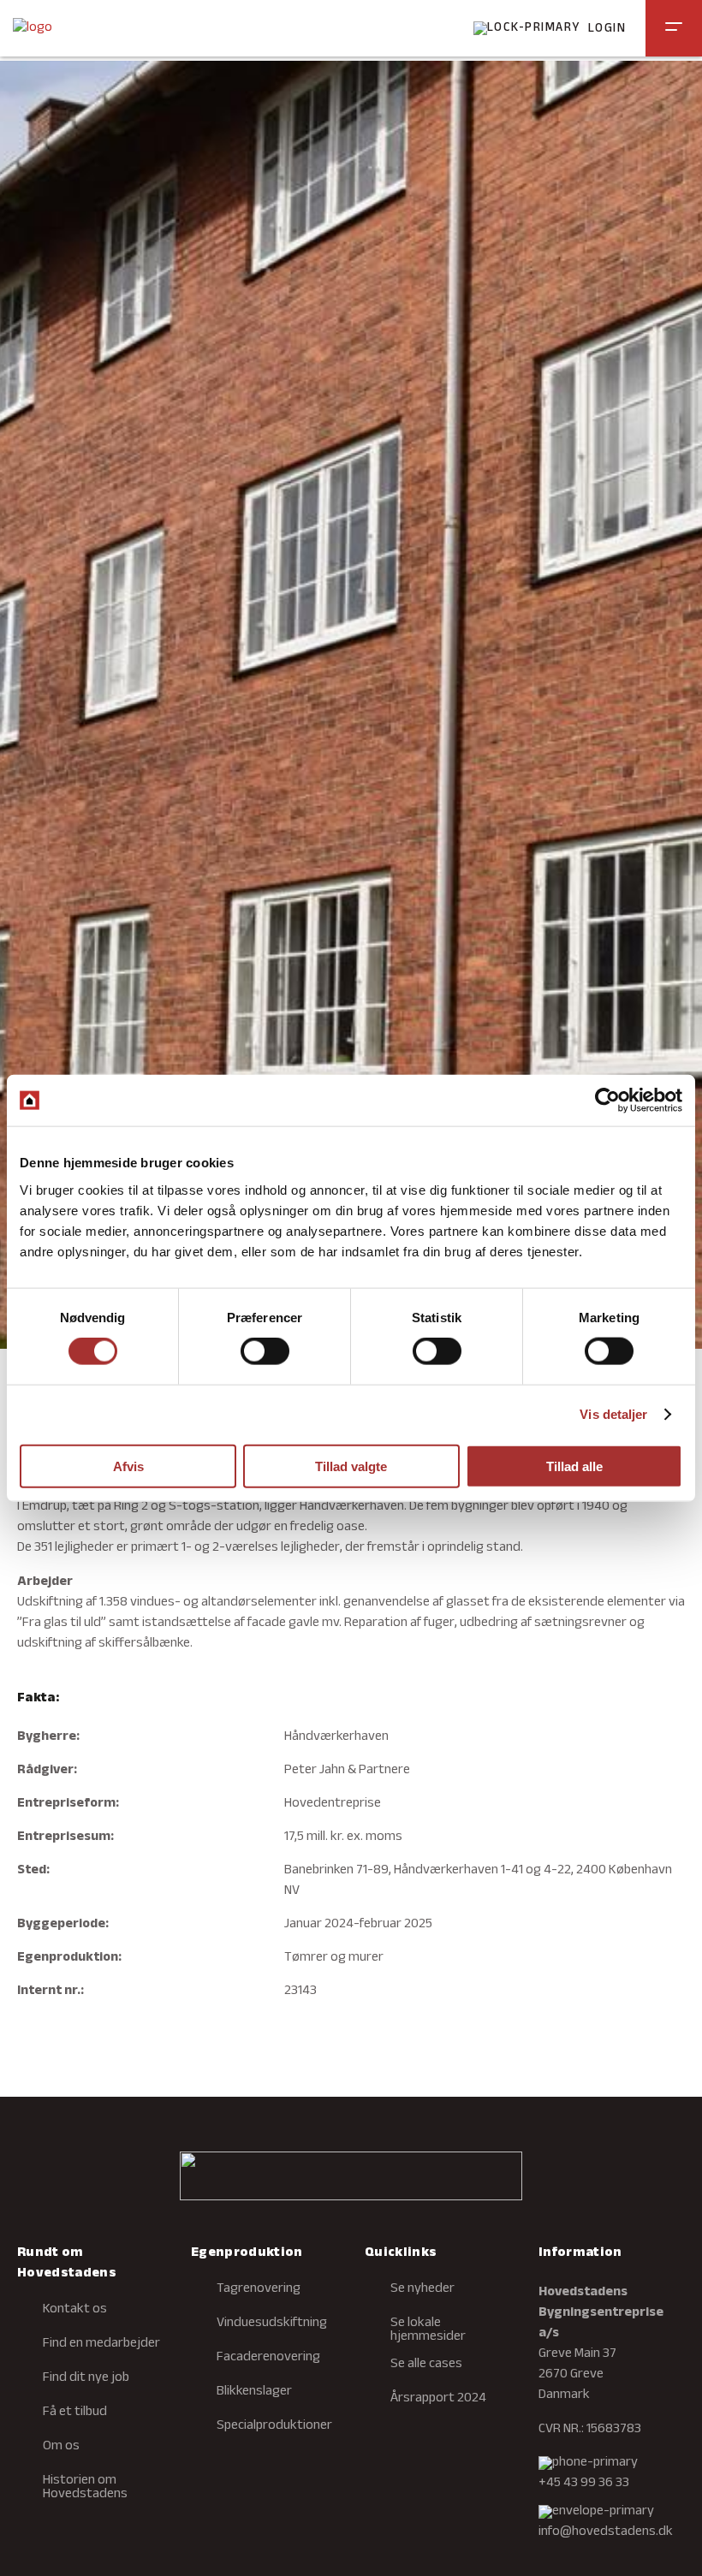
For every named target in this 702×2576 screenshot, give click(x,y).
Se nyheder (422, 2289)
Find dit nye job (86, 2378)
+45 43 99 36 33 (584, 2484)
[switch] (265, 1351)
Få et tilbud (75, 2413)
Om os (61, 2447)
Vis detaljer (613, 1414)
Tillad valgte (351, 1466)
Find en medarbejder (101, 2344)
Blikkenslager (254, 2392)
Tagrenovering (259, 2289)
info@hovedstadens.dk (606, 2532)
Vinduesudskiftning (272, 2324)
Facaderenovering (268, 2358)
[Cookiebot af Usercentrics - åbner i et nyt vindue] (607, 1101)
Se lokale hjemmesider (428, 2330)
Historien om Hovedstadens (85, 2488)
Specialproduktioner (274, 2426)
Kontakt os (75, 2310)
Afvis (128, 1466)
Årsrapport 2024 (438, 2399)
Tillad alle (574, 1466)
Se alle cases (426, 2365)
